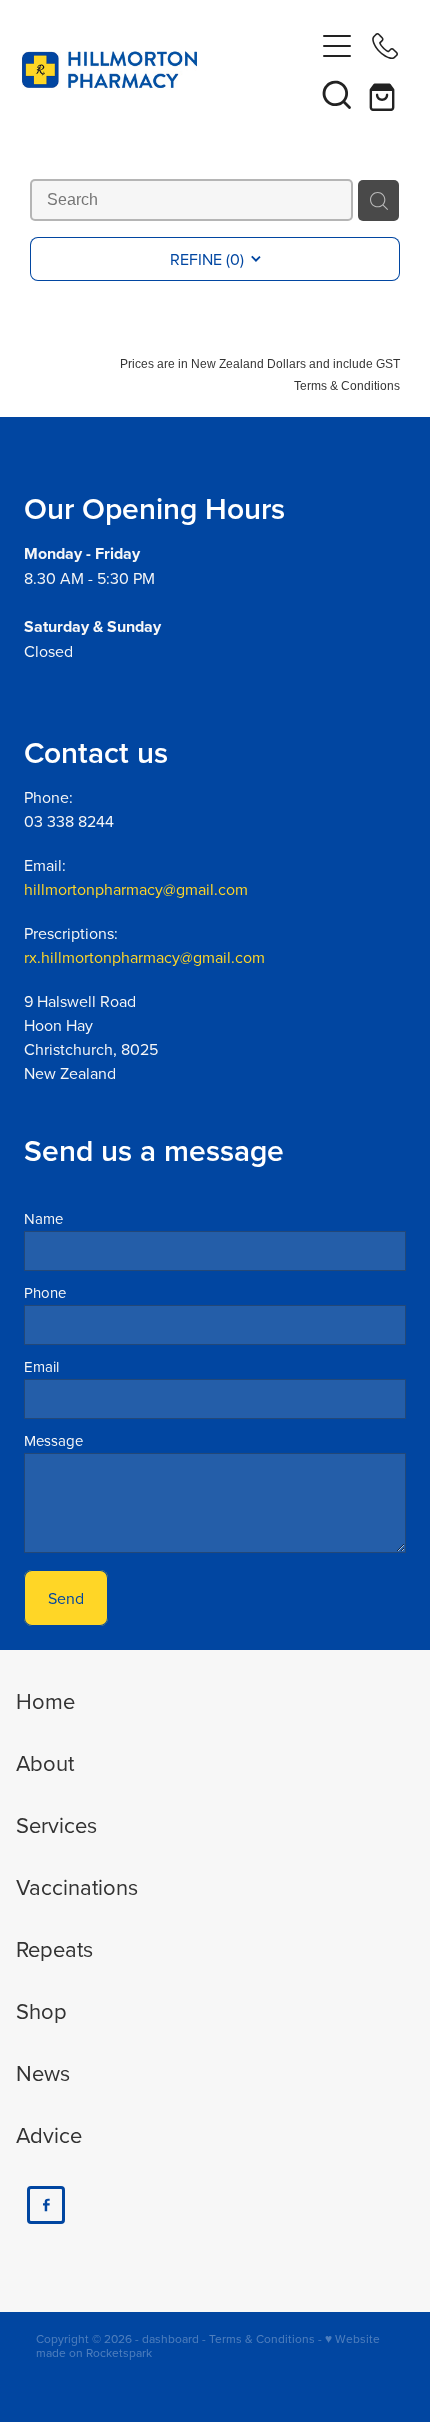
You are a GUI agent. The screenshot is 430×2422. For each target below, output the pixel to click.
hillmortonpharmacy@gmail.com (136, 889)
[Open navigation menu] (337, 46)
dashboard (170, 2338)
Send (66, 1598)
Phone (45, 1292)
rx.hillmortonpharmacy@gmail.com (144, 957)
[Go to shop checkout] (385, 94)
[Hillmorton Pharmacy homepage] (167, 70)
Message (53, 1440)
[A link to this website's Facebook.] (46, 2205)
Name (43, 1218)
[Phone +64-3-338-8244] (385, 46)
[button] (337, 94)
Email (41, 1366)
